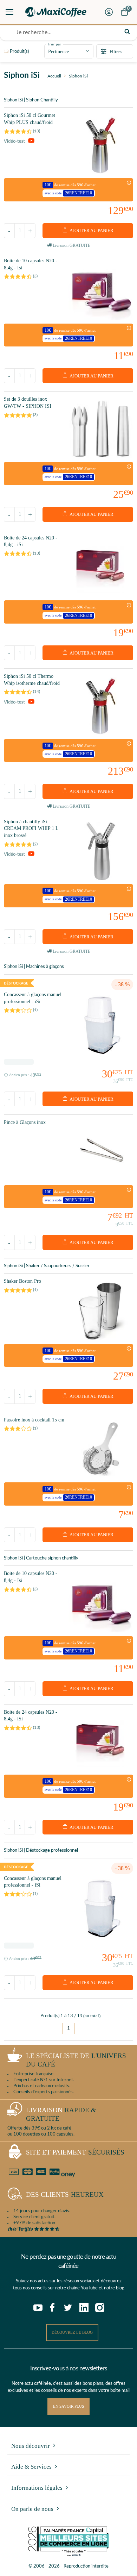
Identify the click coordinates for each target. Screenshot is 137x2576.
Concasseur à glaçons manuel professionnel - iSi (33, 998)
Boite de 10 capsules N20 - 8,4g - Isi (31, 264)
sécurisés (75, 2152)
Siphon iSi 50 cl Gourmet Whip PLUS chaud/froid (30, 119)
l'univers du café (76, 2060)
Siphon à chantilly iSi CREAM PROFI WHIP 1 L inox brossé (31, 829)
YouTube (89, 2288)
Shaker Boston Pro (22, 1281)
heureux (65, 2194)
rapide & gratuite (61, 2114)
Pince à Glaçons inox (25, 1122)
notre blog (114, 2288)
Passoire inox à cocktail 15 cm (34, 1420)
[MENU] (9, 12)
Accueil (54, 76)
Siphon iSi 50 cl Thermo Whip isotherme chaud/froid (32, 680)
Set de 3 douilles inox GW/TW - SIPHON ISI (28, 403)
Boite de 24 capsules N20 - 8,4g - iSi (31, 541)
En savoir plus (68, 2406)
